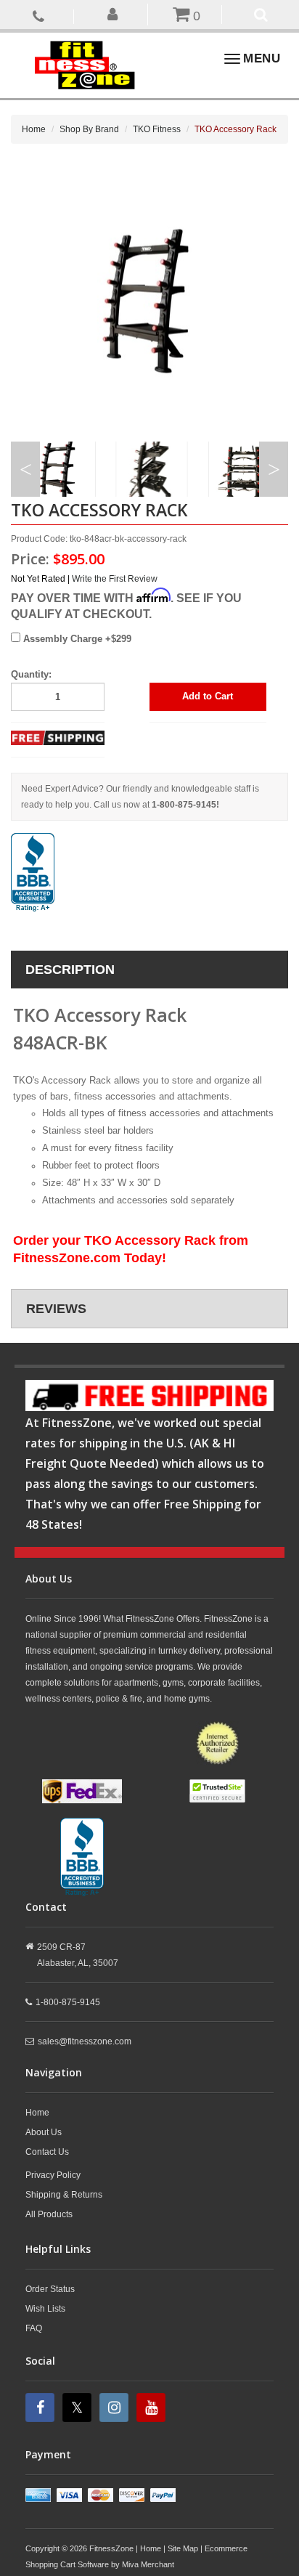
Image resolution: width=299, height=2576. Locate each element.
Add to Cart (208, 696)
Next (274, 469)
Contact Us (47, 2152)
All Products (49, 2214)
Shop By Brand (89, 129)
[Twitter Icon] (79, 2408)
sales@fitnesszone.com (85, 2041)
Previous (25, 469)
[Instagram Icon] (116, 2408)
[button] (112, 13)
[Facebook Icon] (42, 2408)
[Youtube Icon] (153, 2408)
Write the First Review (115, 579)
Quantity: (31, 674)
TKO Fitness (157, 129)
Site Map (183, 2548)
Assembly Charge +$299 (76, 639)
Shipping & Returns (64, 2195)
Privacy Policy (53, 2175)
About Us (44, 2132)
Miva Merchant (148, 2564)
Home (34, 129)
